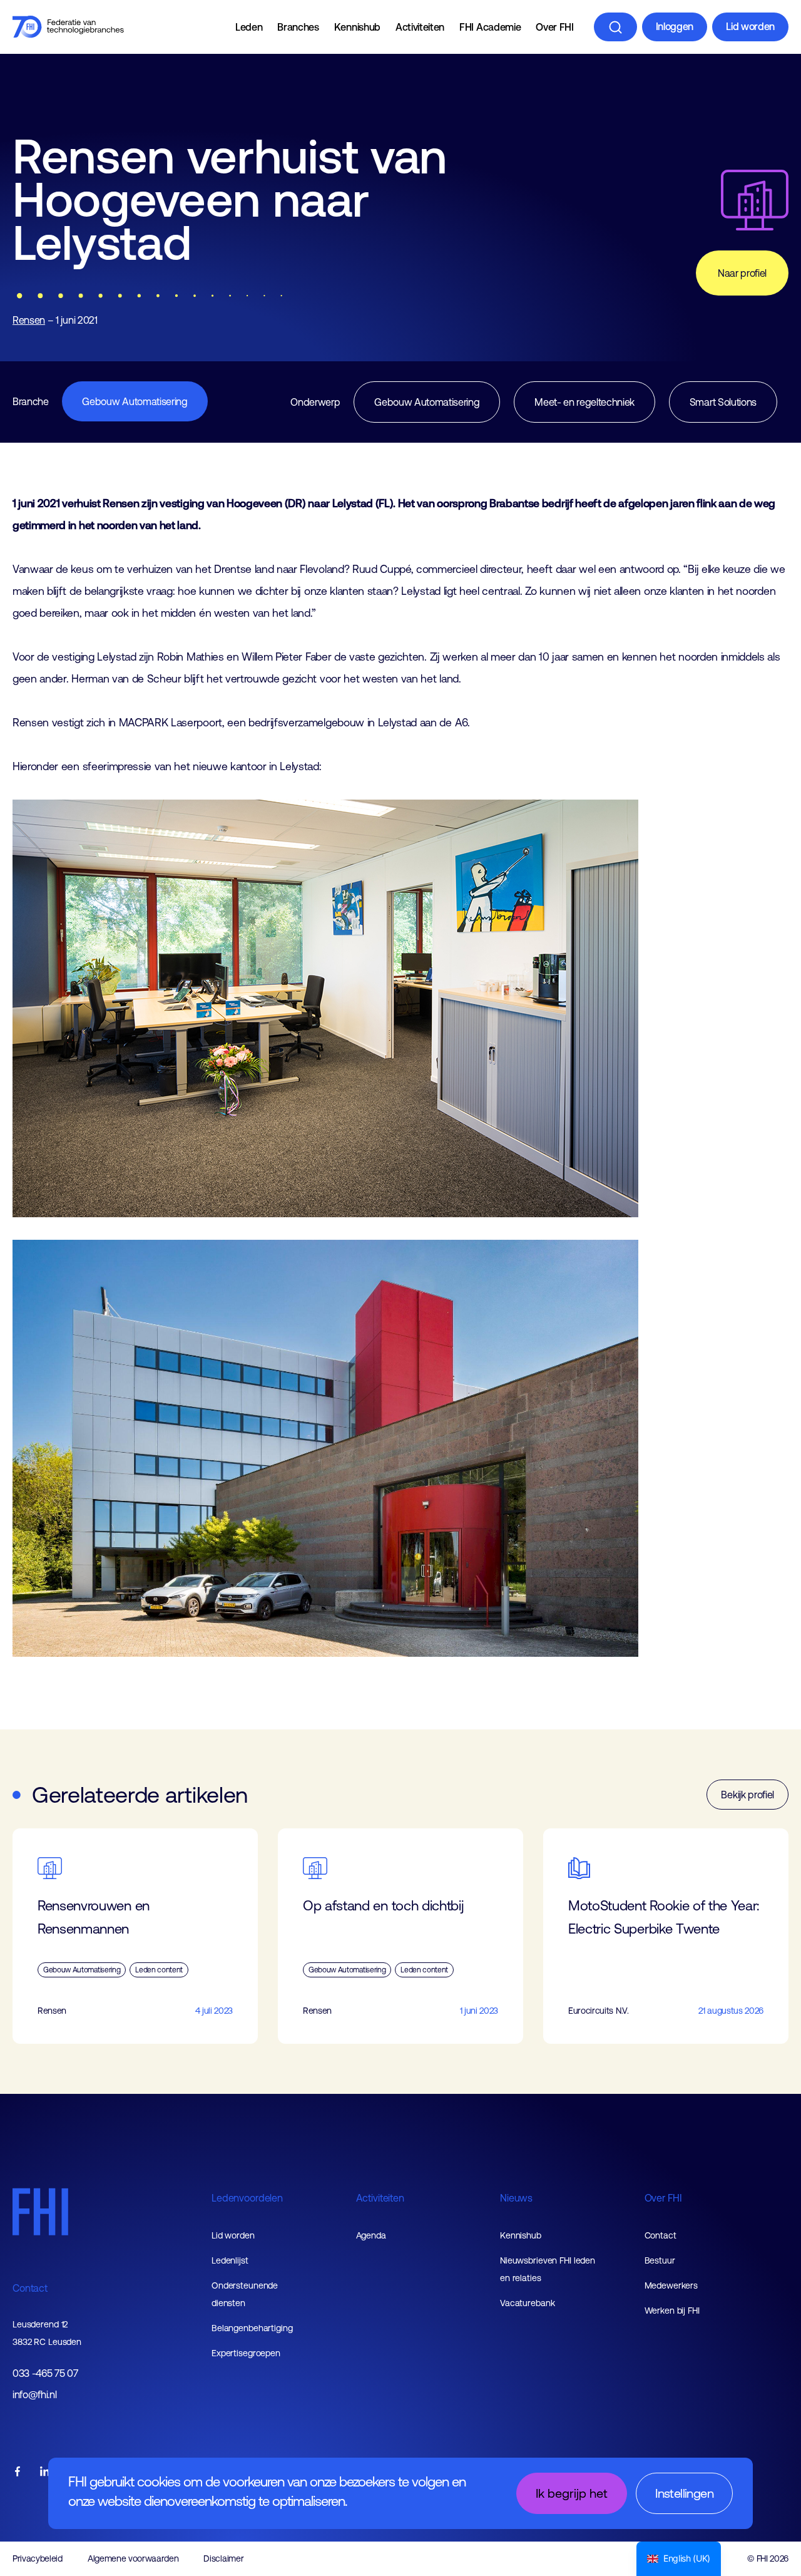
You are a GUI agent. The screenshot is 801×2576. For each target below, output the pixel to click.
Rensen (29, 320)
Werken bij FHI (672, 2311)
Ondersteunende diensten (245, 2294)
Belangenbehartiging (252, 2328)
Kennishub (357, 27)
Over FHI (554, 27)
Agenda (371, 2235)
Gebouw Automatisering (135, 401)
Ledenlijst (230, 2260)
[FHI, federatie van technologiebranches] (68, 27)
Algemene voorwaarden (133, 2558)
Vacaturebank (528, 2303)
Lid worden (750, 26)
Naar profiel (742, 273)
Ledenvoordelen (247, 2198)
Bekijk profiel (747, 1795)
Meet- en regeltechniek (584, 402)
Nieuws (516, 2198)
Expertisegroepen (246, 2353)
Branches (298, 27)
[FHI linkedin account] (45, 2472)
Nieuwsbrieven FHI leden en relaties (548, 2269)
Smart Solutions (723, 402)
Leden (249, 27)
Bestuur (660, 2260)
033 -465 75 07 (45, 2373)
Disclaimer (223, 2558)
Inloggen (675, 26)
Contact (30, 2288)
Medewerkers (671, 2285)
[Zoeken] (615, 27)
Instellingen (684, 2493)
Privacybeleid (38, 2558)
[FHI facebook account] (18, 2472)
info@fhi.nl (34, 2395)
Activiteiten (420, 27)
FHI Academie (490, 27)
